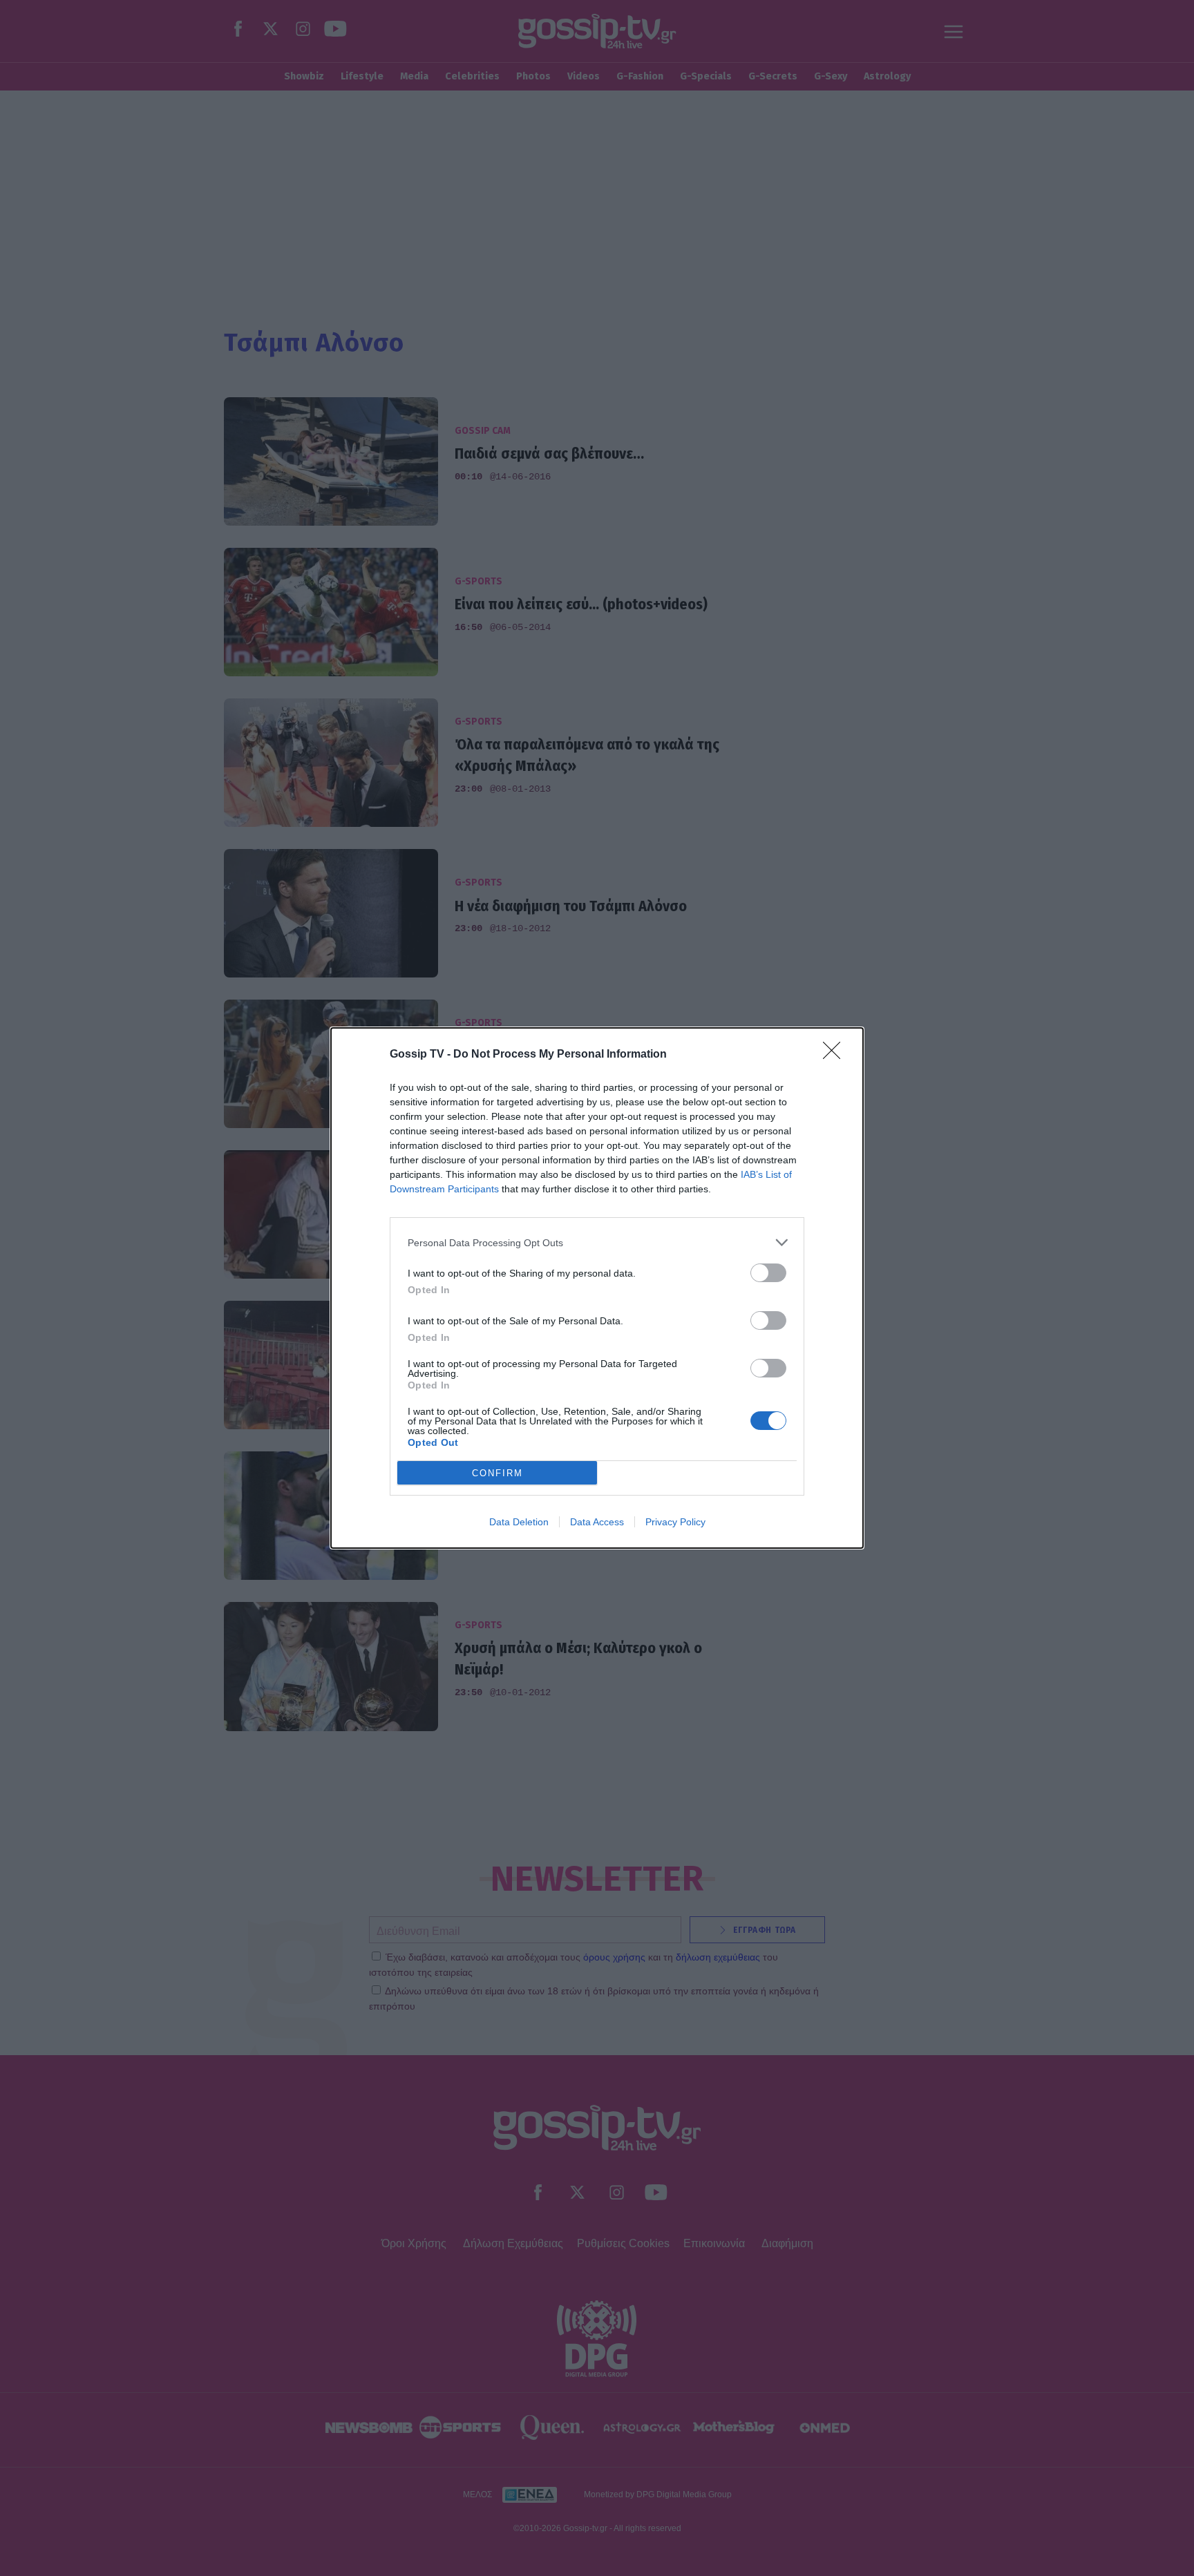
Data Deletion (519, 1522)
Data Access (597, 1522)
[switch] (768, 1273)
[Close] (836, 1055)
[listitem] (597, 1242)
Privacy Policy (675, 1522)
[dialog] (597, 1288)
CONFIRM (497, 1473)
